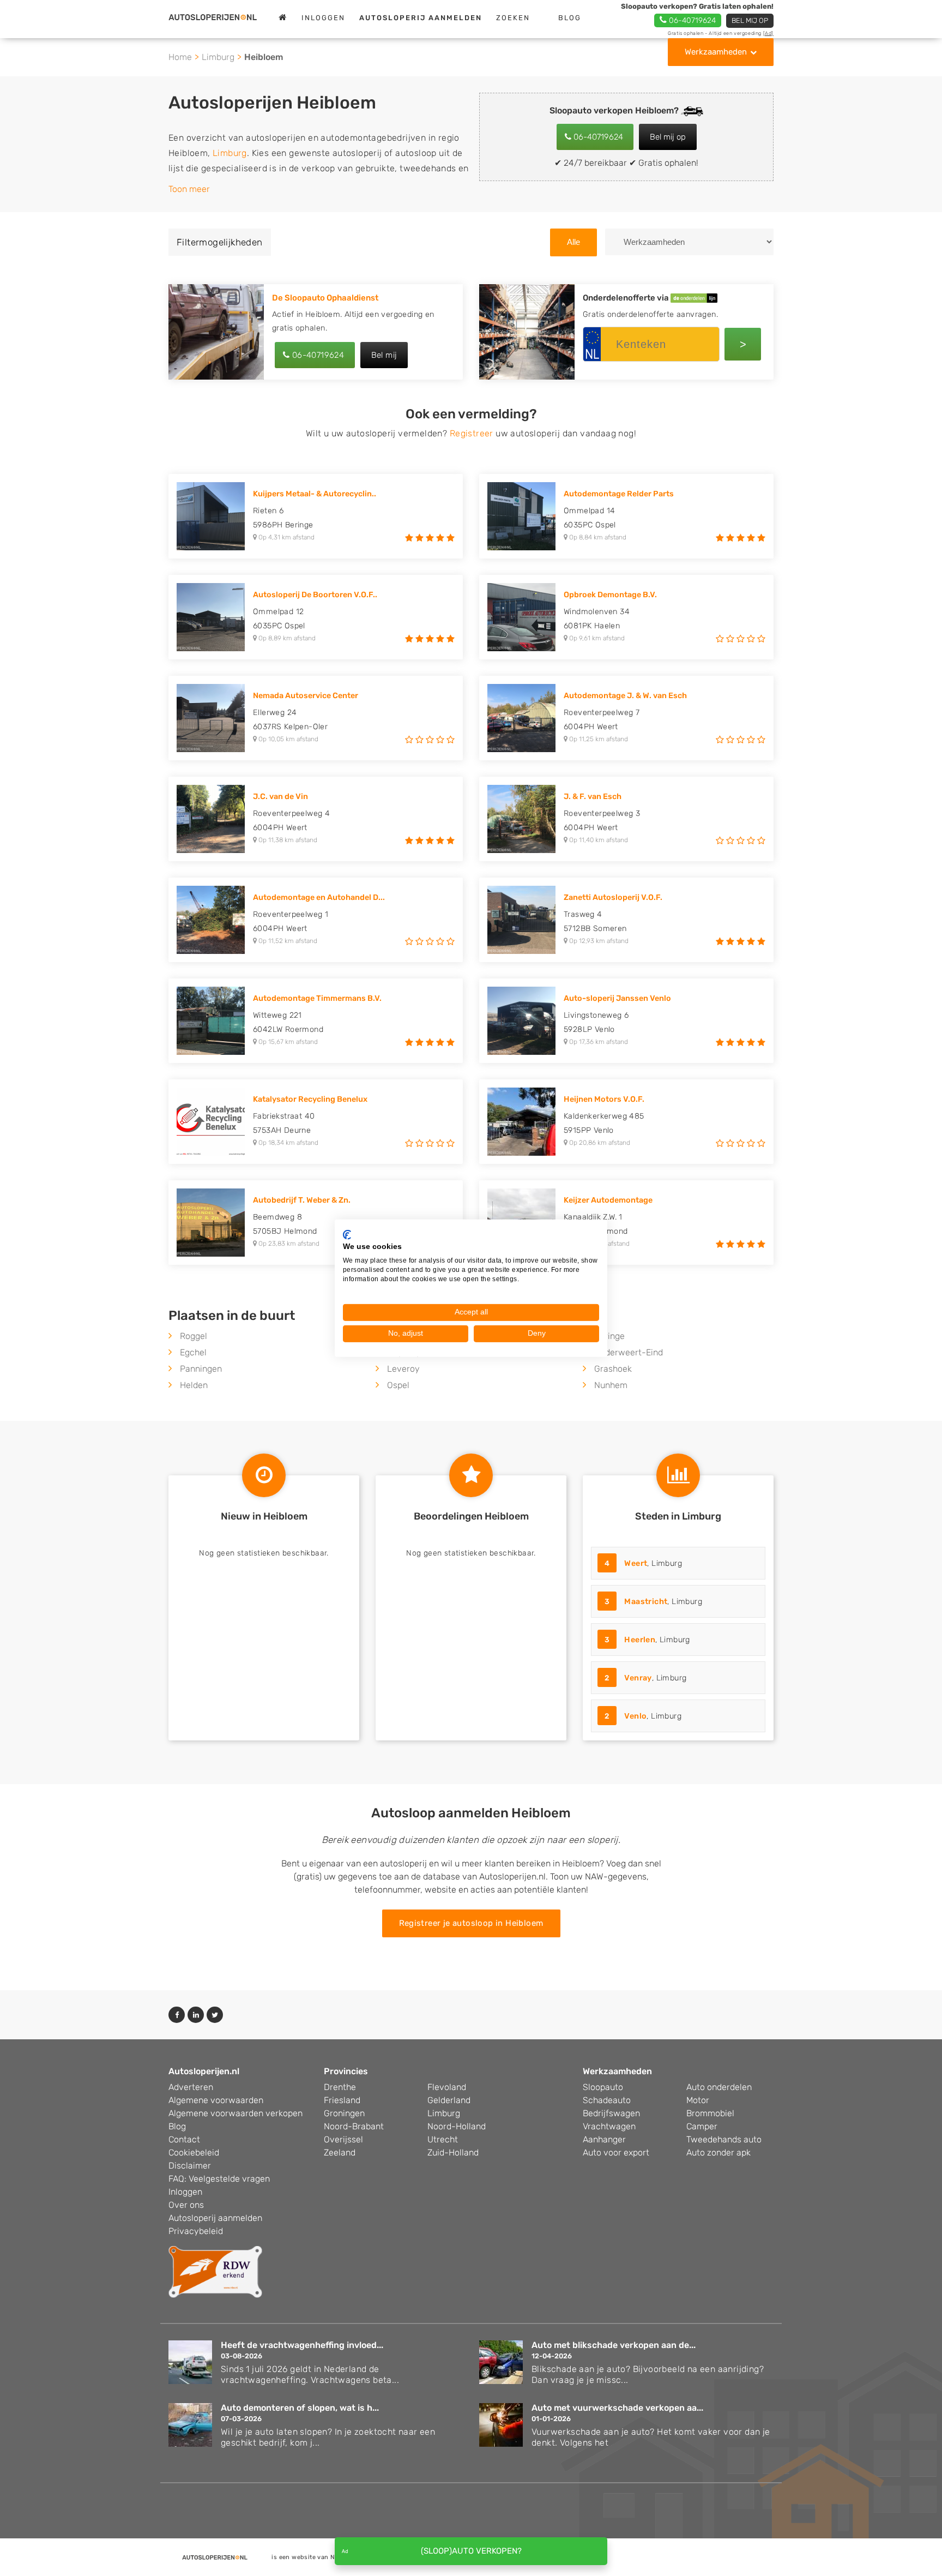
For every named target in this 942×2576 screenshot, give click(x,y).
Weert (636, 1563)
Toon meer (189, 189)
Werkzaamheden (716, 52)
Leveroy (403, 1369)
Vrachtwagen (609, 2126)
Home (180, 57)
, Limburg (643, 1563)
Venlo (635, 1716)
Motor (698, 2100)
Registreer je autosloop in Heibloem (471, 1923)
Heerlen (640, 1640)
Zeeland (340, 2152)
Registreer (472, 433)
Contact (184, 2139)
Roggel (194, 1336)
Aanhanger (604, 2139)
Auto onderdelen (719, 2087)
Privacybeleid (196, 2231)
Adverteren (191, 2087)
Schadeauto (607, 2100)
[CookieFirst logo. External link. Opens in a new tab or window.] (347, 1234)
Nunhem (611, 1385)
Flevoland (447, 2087)
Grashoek (613, 1369)
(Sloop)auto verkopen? (471, 2551)
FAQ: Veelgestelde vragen (219, 2179)
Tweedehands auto (724, 2139)
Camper (702, 2126)
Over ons (186, 2205)
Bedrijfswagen (611, 2113)
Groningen (344, 2113)
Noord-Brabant (354, 2126)
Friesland (342, 2100)
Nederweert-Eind (629, 1352)
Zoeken (513, 18)
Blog (570, 18)
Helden (194, 1385)
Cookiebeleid (194, 2152)
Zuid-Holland (453, 2152)
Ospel (398, 1385)
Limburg (218, 57)
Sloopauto (603, 2087)
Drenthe (340, 2087)
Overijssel (343, 2139)
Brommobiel (710, 2113)
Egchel (193, 1352)
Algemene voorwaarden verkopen (235, 2113)
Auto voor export (616, 2152)
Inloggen (323, 18)
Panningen (201, 1369)
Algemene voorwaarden (216, 2100)
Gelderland (449, 2100)
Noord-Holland (457, 2126)
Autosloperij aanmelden (215, 2218)
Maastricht (646, 1602)
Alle (573, 242)
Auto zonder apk (718, 2152)
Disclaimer (190, 2166)
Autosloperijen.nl (204, 2071)
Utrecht (443, 2139)
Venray (638, 1678)
